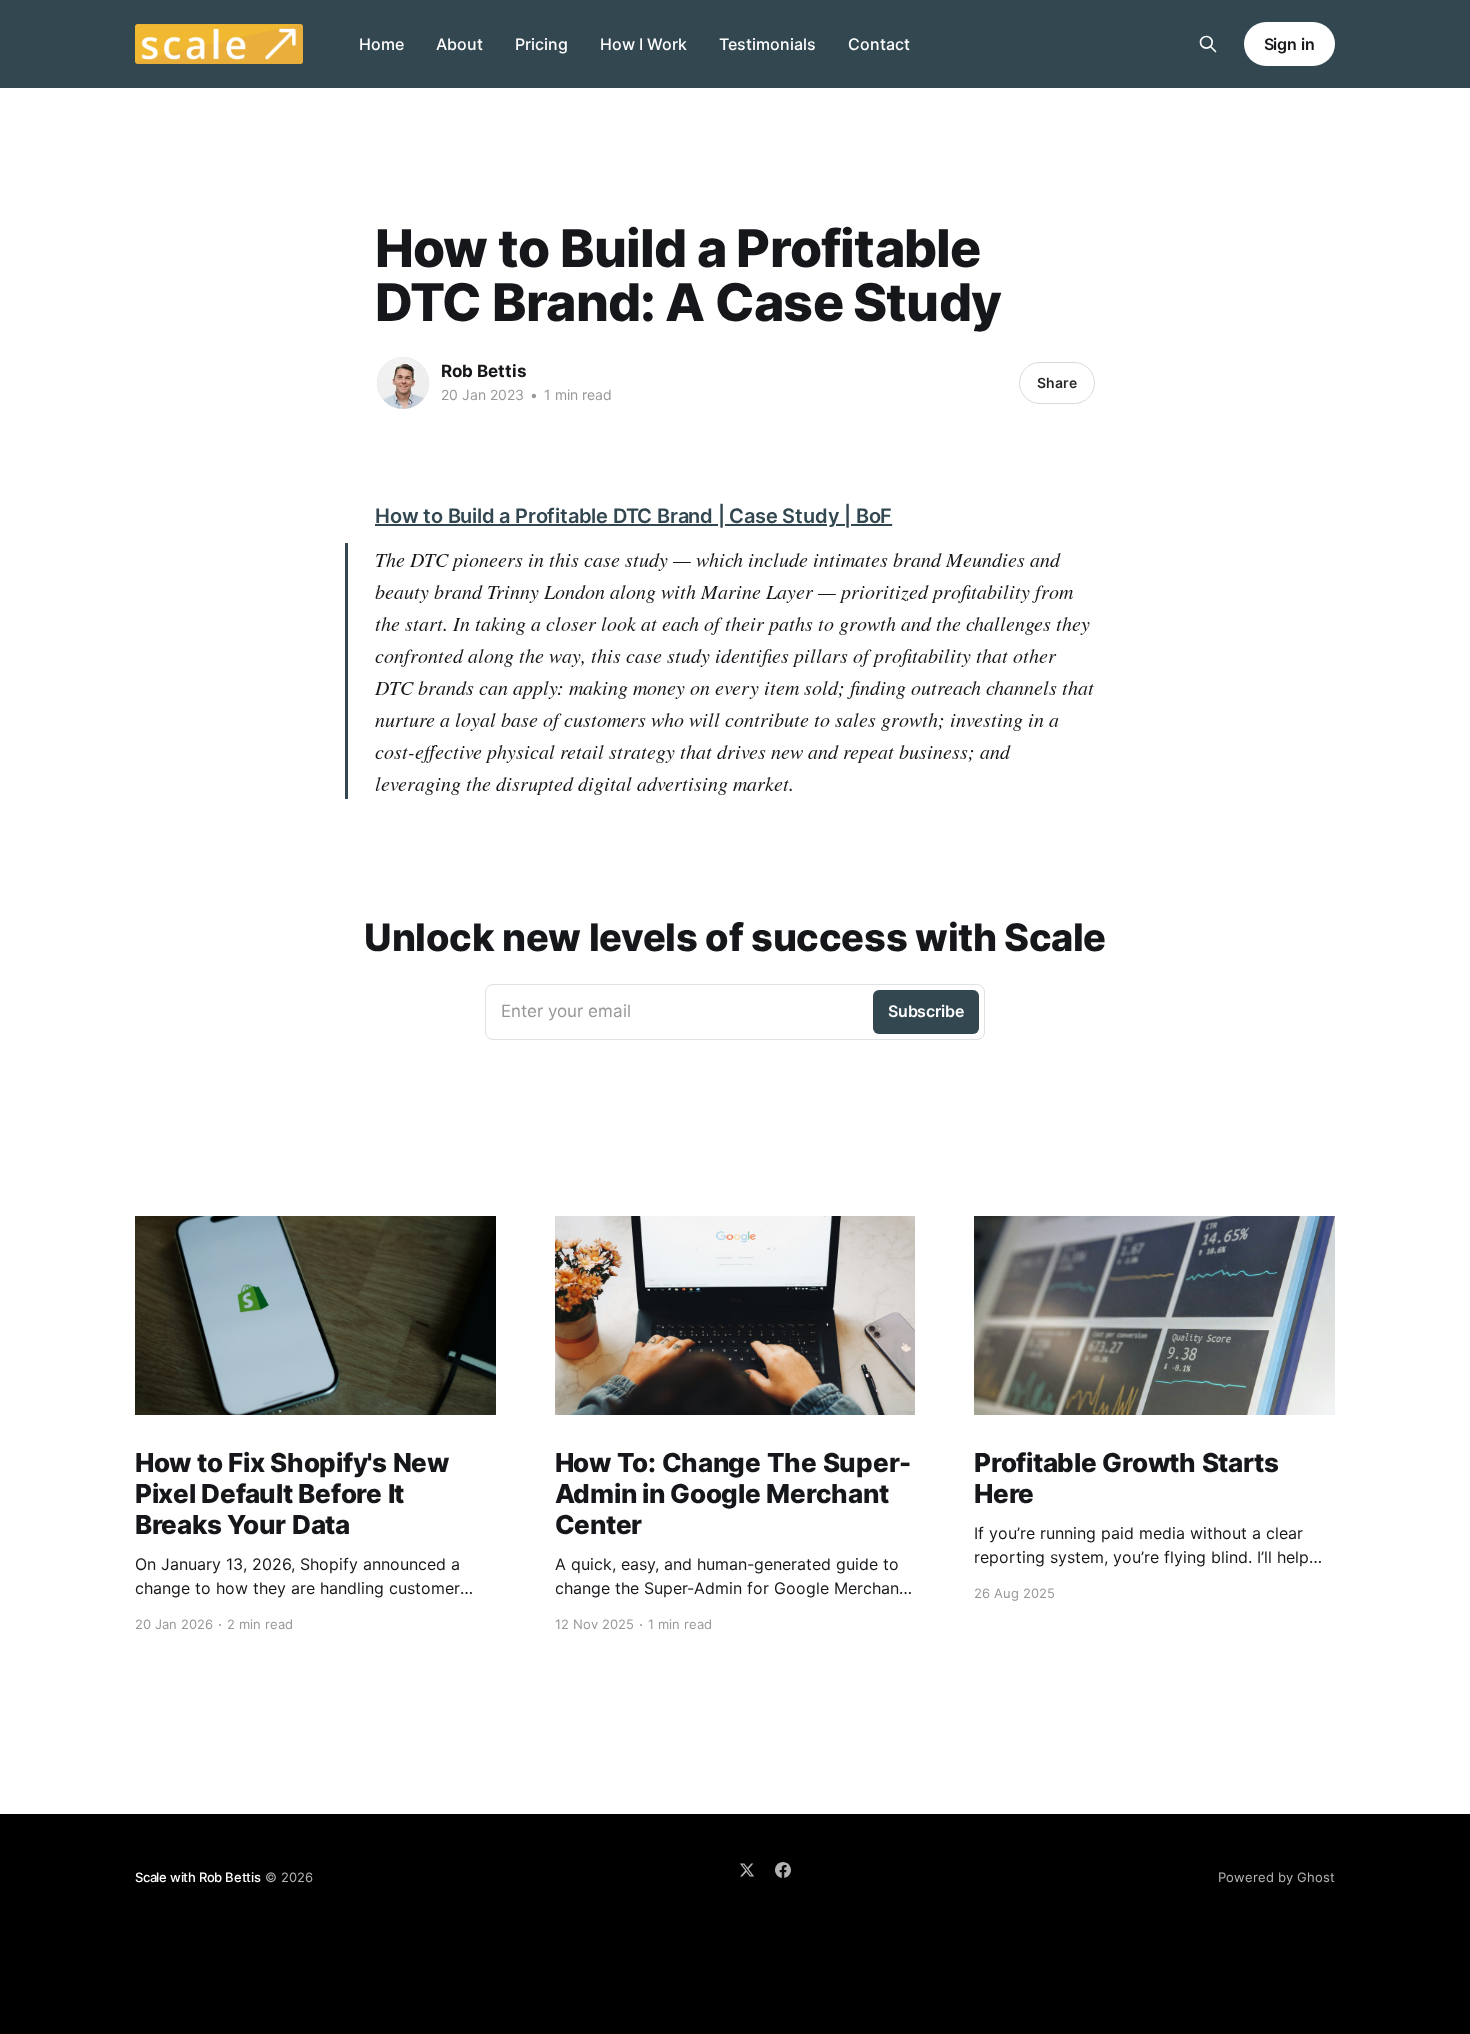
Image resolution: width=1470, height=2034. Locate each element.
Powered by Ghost (1276, 1877)
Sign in (1289, 44)
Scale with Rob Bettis (198, 1877)
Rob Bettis (484, 371)
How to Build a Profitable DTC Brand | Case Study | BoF (633, 516)
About (459, 44)
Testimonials (767, 44)
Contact (879, 44)
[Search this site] (1208, 44)
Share (1057, 382)
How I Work (643, 44)
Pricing (541, 44)
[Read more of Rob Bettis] (403, 383)
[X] (747, 1870)
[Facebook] (783, 1870)
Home (381, 44)
